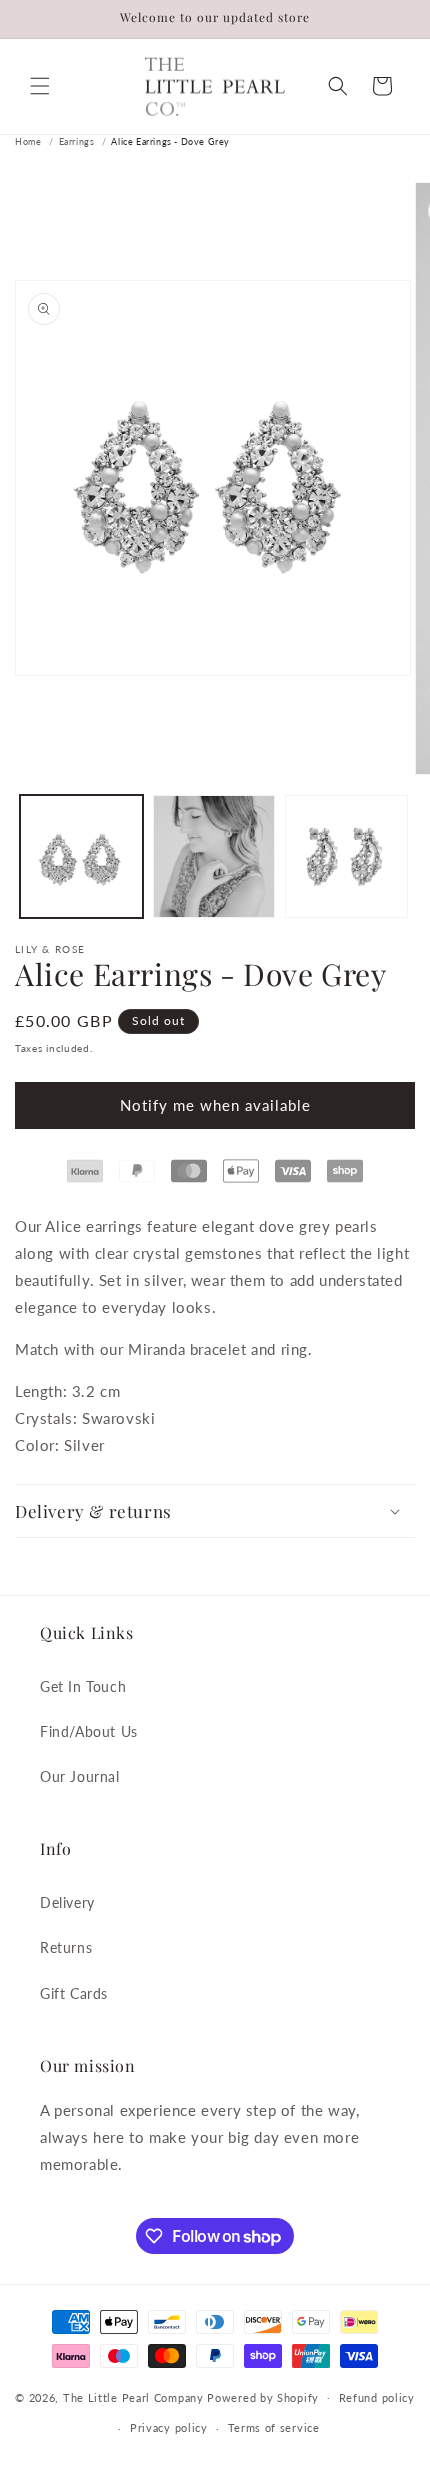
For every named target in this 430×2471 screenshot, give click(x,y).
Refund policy (377, 2397)
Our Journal (80, 1776)
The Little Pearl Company (133, 2396)
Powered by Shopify (263, 2396)
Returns (66, 1947)
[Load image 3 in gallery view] (346, 856)
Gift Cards (74, 1993)
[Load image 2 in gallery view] (214, 856)
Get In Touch (83, 1686)
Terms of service (274, 2427)
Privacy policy (169, 2427)
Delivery (67, 1902)
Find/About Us (89, 1731)
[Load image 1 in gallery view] (81, 856)
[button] (40, 86)
